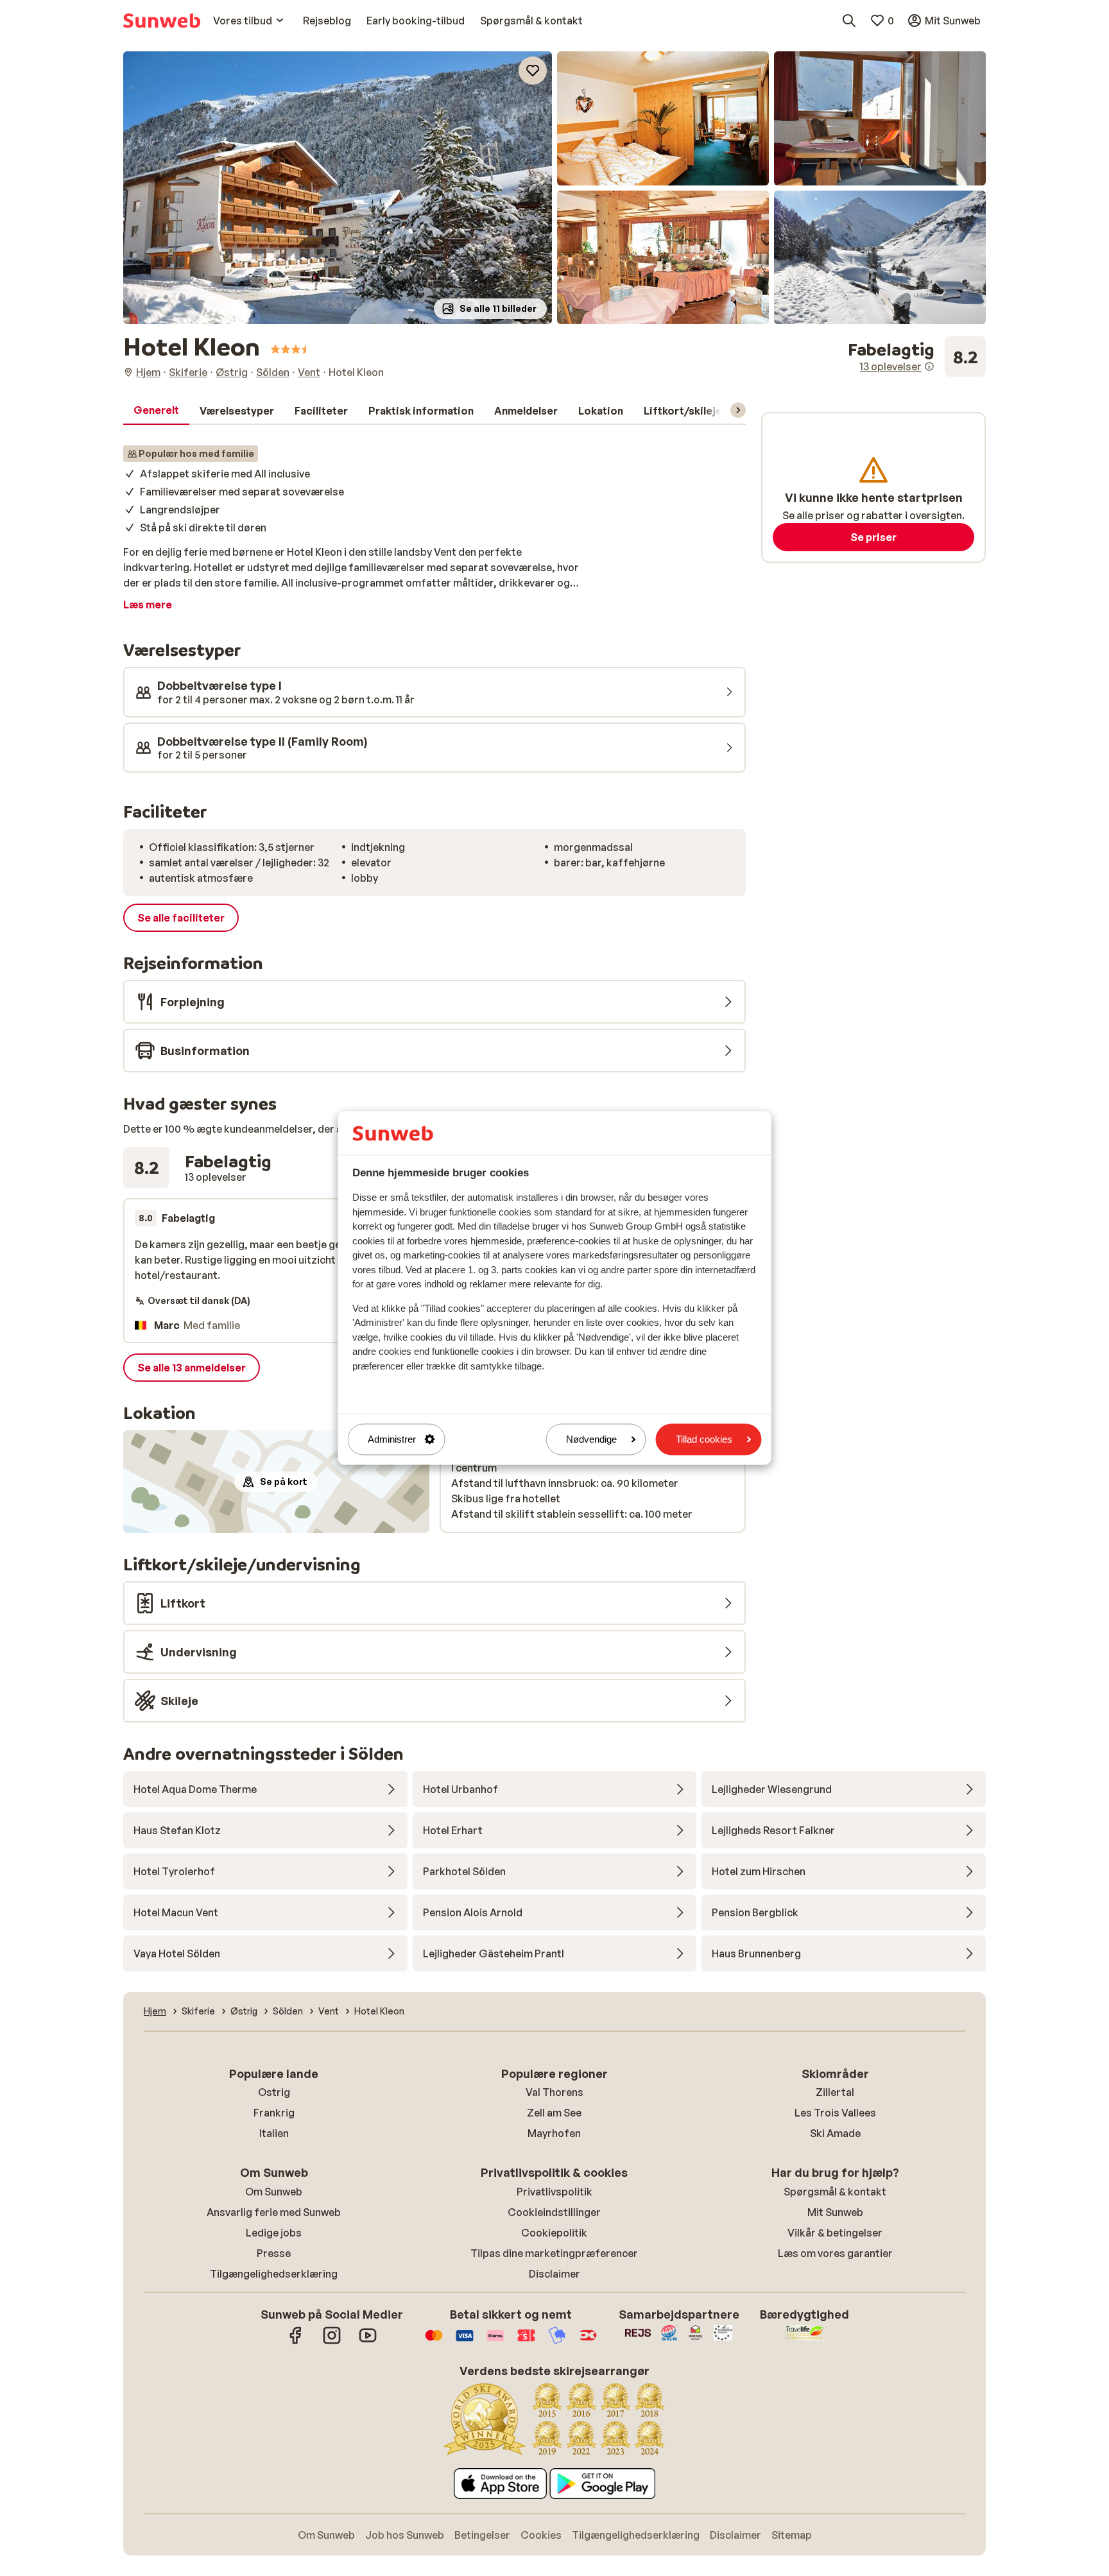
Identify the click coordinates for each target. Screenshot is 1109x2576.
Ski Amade (835, 2133)
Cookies (541, 2535)
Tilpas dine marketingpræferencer (554, 2253)
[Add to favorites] (533, 71)
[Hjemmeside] (162, 21)
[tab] (156, 411)
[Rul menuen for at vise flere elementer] (738, 410)
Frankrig (274, 2113)
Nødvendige (591, 1439)
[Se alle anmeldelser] (917, 357)
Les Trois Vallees (835, 2113)
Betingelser (482, 2535)
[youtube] (368, 2342)
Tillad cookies (704, 1439)
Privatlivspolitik (554, 2192)
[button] (338, 188)
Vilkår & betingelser (835, 2233)
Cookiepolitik (554, 2233)
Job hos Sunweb (405, 2535)
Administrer (392, 1439)
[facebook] (296, 2342)
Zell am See (554, 2113)
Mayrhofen (554, 2133)
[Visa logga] (465, 2342)
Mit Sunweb (835, 2212)
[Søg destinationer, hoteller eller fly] (849, 21)
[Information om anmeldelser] (929, 366)
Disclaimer (554, 2274)
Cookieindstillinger (554, 2212)
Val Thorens (554, 2092)
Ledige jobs (274, 2233)
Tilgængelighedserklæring (274, 2274)
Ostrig (274, 2092)
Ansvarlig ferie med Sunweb (274, 2212)
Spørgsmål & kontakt (835, 2192)
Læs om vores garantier (835, 2253)
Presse (274, 2253)
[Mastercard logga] (434, 2342)
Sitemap (792, 2535)
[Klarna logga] (495, 2342)
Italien (274, 2133)
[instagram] (332, 2342)
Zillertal (835, 2092)
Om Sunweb (274, 2192)
